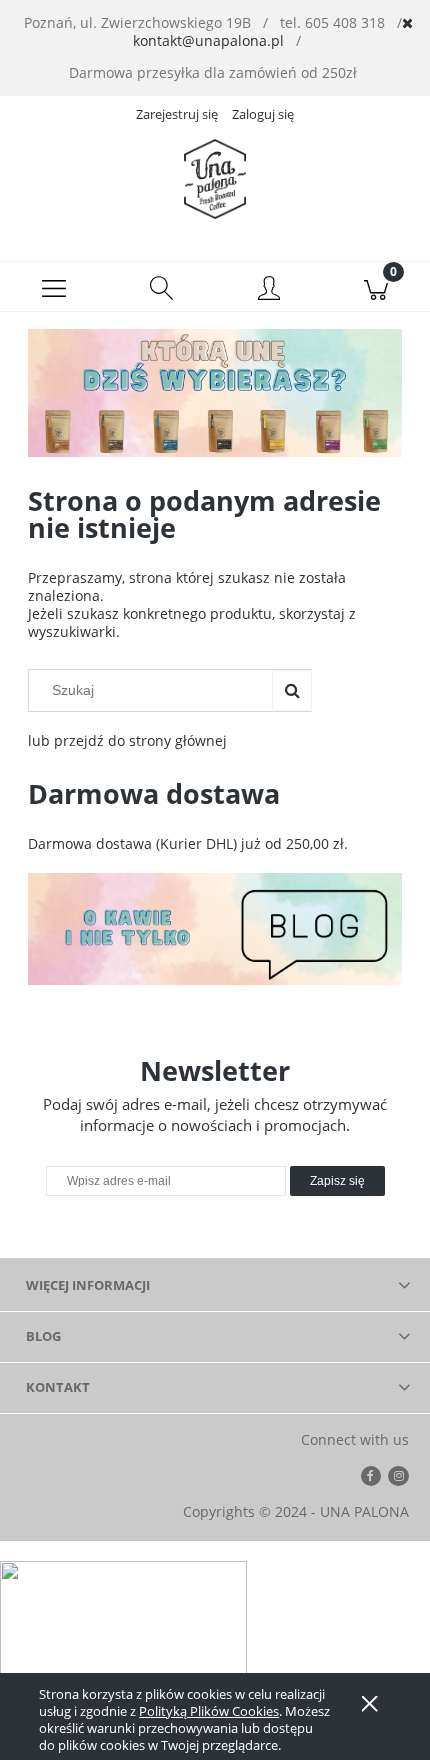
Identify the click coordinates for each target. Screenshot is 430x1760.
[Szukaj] (292, 691)
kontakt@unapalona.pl (208, 40)
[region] (215, 392)
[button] (54, 287)
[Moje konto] (269, 290)
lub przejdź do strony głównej (127, 740)
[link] (215, 392)
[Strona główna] (215, 179)
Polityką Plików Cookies (209, 1711)
